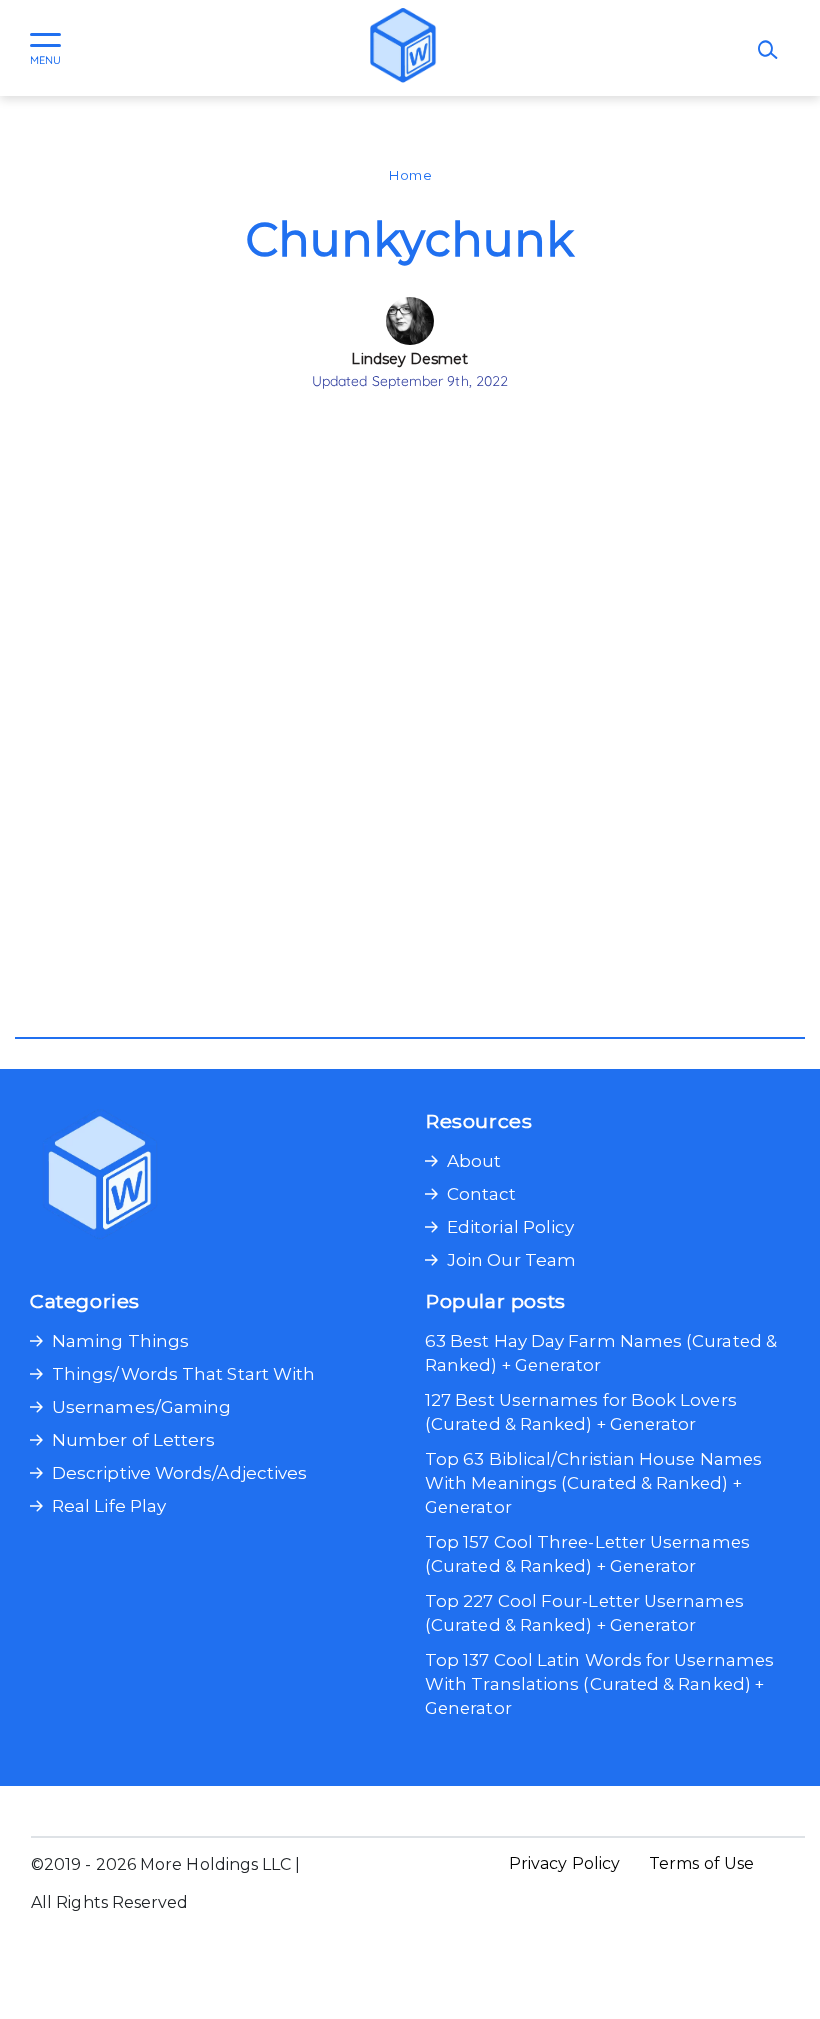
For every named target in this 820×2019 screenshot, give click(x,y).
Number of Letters (133, 1440)
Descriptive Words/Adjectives (179, 1473)
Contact (482, 1194)
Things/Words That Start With (183, 1374)
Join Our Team (511, 1260)
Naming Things (120, 1341)
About (474, 1161)
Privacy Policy (564, 1863)
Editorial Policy (510, 1227)
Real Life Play (109, 1506)
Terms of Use (701, 1863)
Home (409, 175)
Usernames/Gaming (141, 1407)
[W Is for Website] (403, 48)
